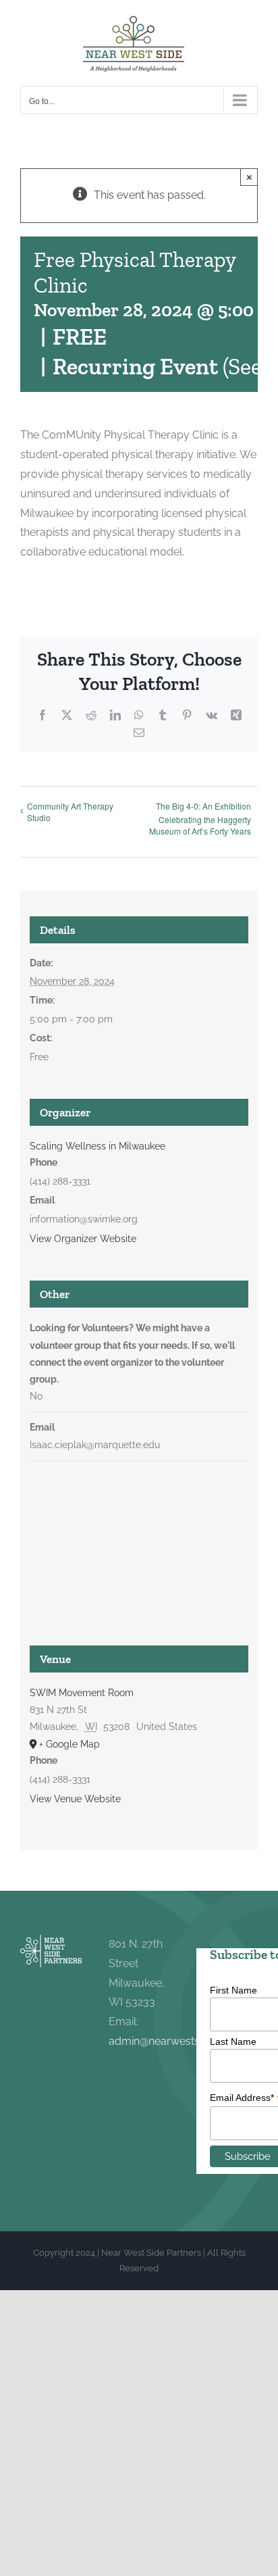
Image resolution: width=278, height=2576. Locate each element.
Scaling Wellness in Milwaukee (98, 1146)
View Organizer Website (83, 1239)
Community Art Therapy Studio (70, 812)
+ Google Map (69, 1744)
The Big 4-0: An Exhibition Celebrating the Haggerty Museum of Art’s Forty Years (200, 819)
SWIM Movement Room (82, 1693)
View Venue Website (75, 1799)
